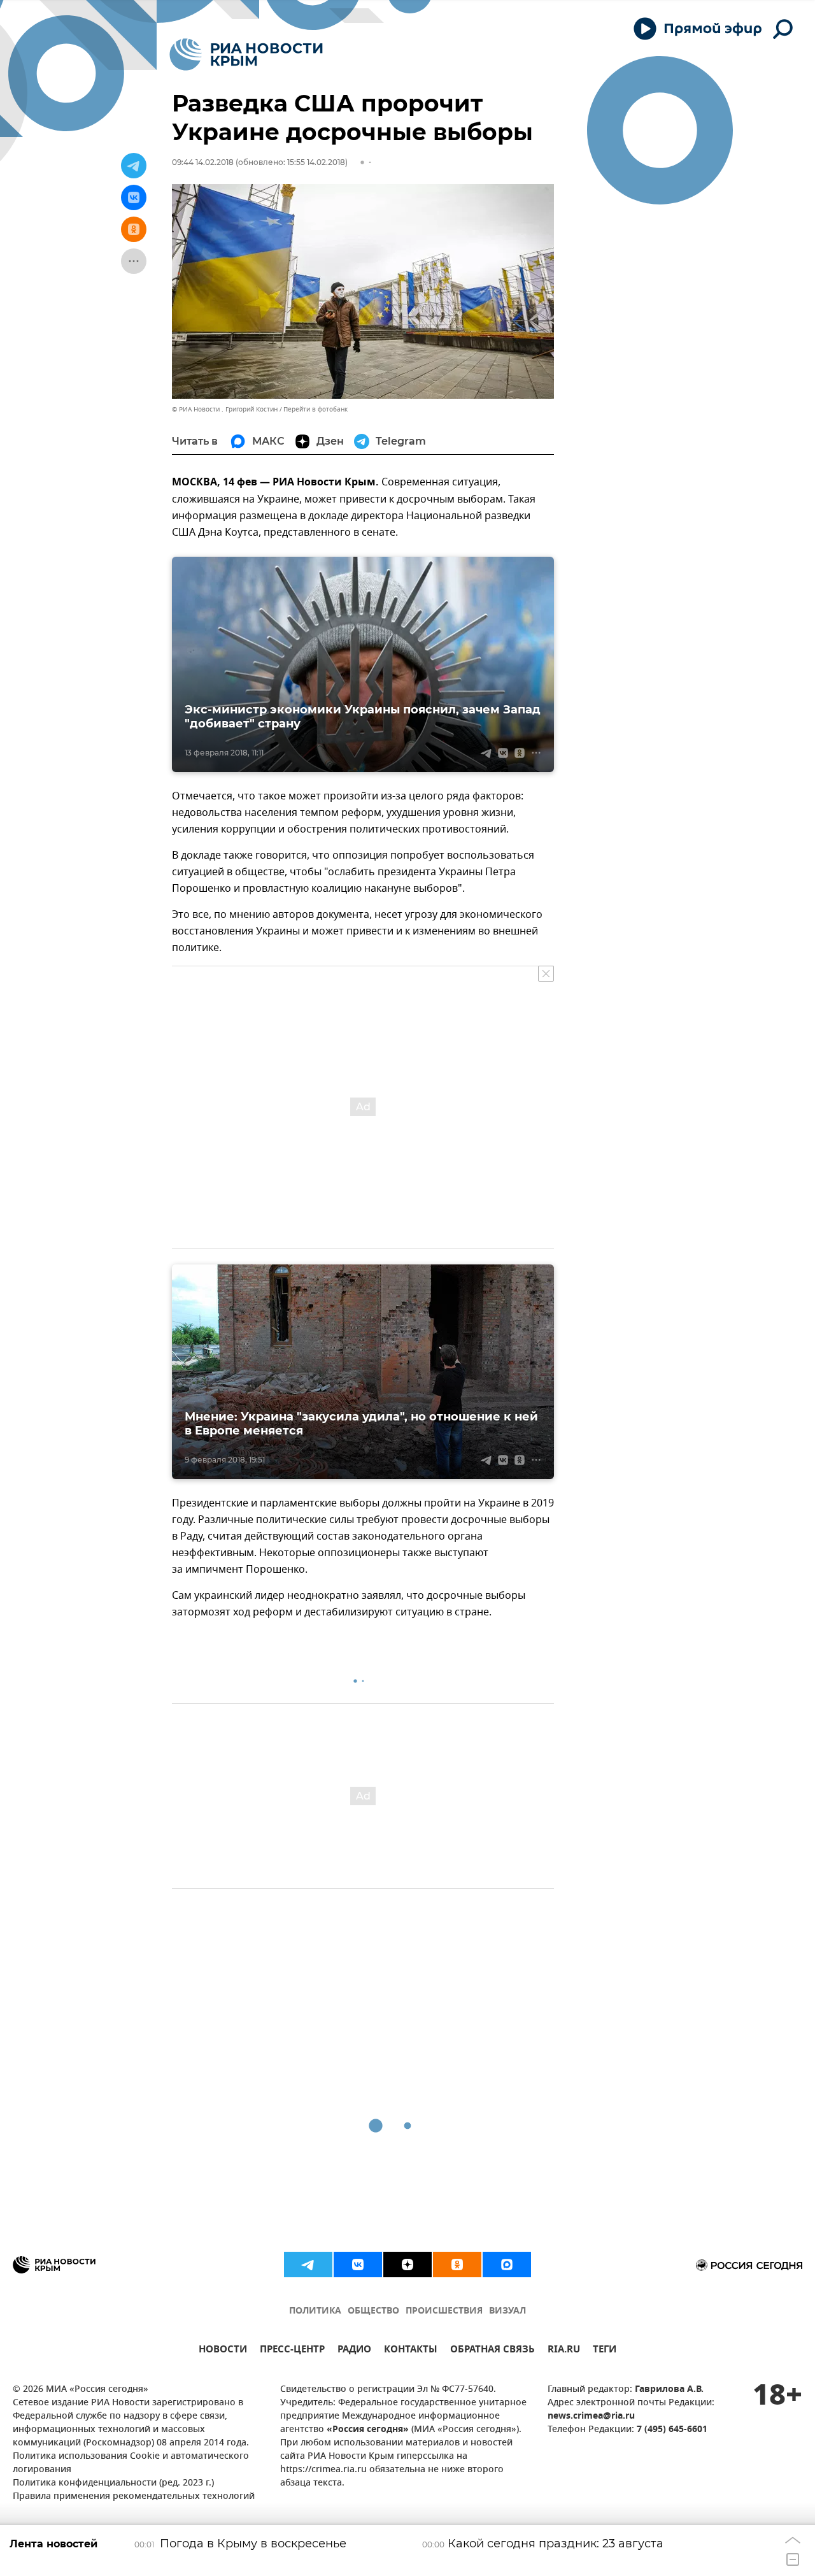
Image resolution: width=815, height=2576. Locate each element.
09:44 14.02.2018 (203, 162)
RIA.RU (564, 2351)
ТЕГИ (605, 2351)
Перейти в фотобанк (315, 409)
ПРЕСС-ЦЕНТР (292, 2351)
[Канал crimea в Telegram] (308, 2265)
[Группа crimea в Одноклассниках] (457, 2265)
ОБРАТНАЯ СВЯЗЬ (493, 2351)
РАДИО (354, 2351)
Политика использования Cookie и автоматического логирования (131, 2463)
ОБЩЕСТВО (373, 2311)
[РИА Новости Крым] (246, 54)
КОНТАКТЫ (411, 2351)
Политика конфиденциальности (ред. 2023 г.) (113, 2483)
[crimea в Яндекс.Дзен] (407, 2265)
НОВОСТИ (223, 2351)
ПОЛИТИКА (315, 2311)
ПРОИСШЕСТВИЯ (444, 2311)
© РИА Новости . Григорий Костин (225, 409)
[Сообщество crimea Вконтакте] (358, 2265)
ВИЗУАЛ (507, 2311)
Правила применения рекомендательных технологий (134, 2497)
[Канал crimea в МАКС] (507, 2265)
